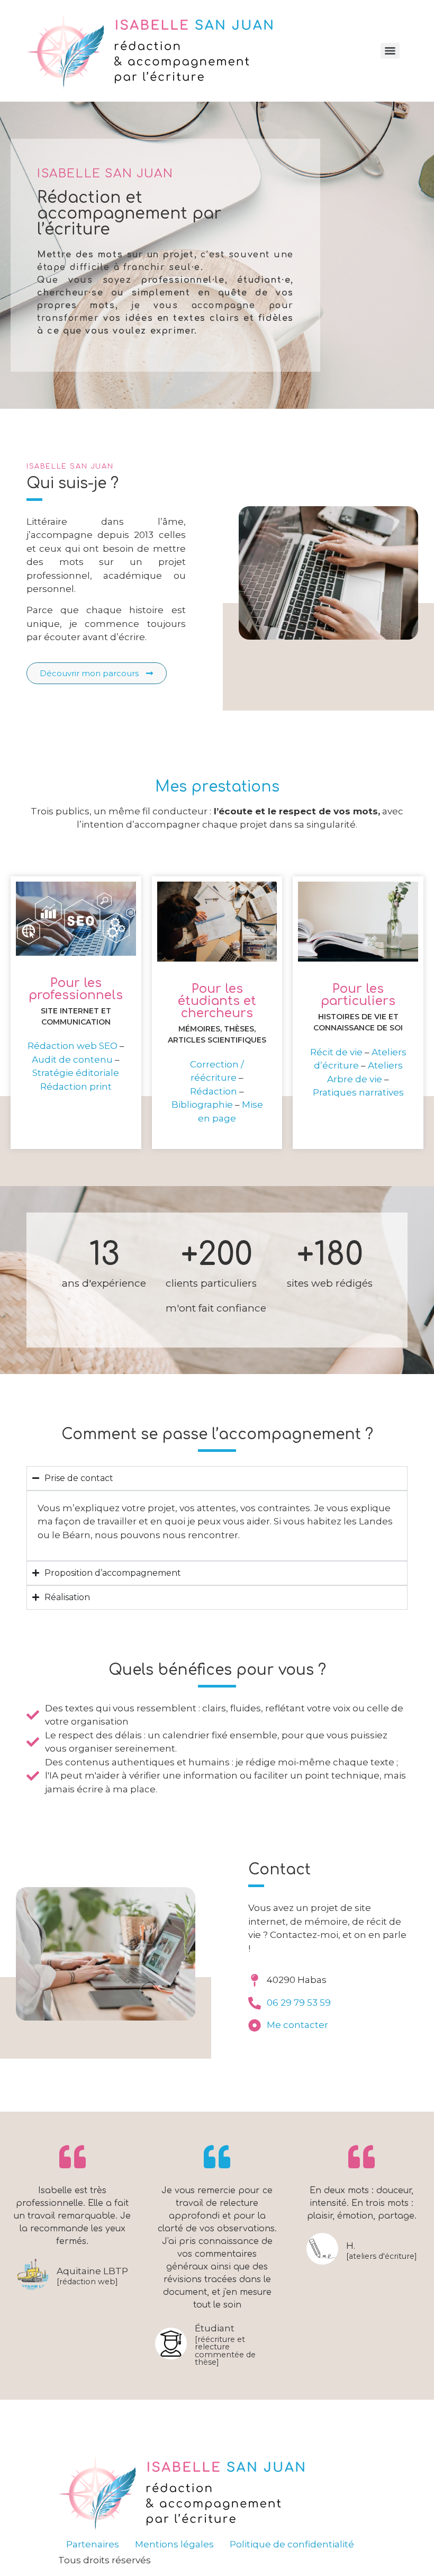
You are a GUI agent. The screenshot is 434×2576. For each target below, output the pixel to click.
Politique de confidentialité (292, 2544)
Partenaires (93, 2544)
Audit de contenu (72, 1060)
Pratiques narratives (358, 1092)
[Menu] (390, 51)
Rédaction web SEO (73, 1046)
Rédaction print (76, 1087)
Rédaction (214, 1091)
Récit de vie (336, 1052)
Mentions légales (174, 2544)
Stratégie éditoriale (76, 1073)
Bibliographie (202, 1105)
